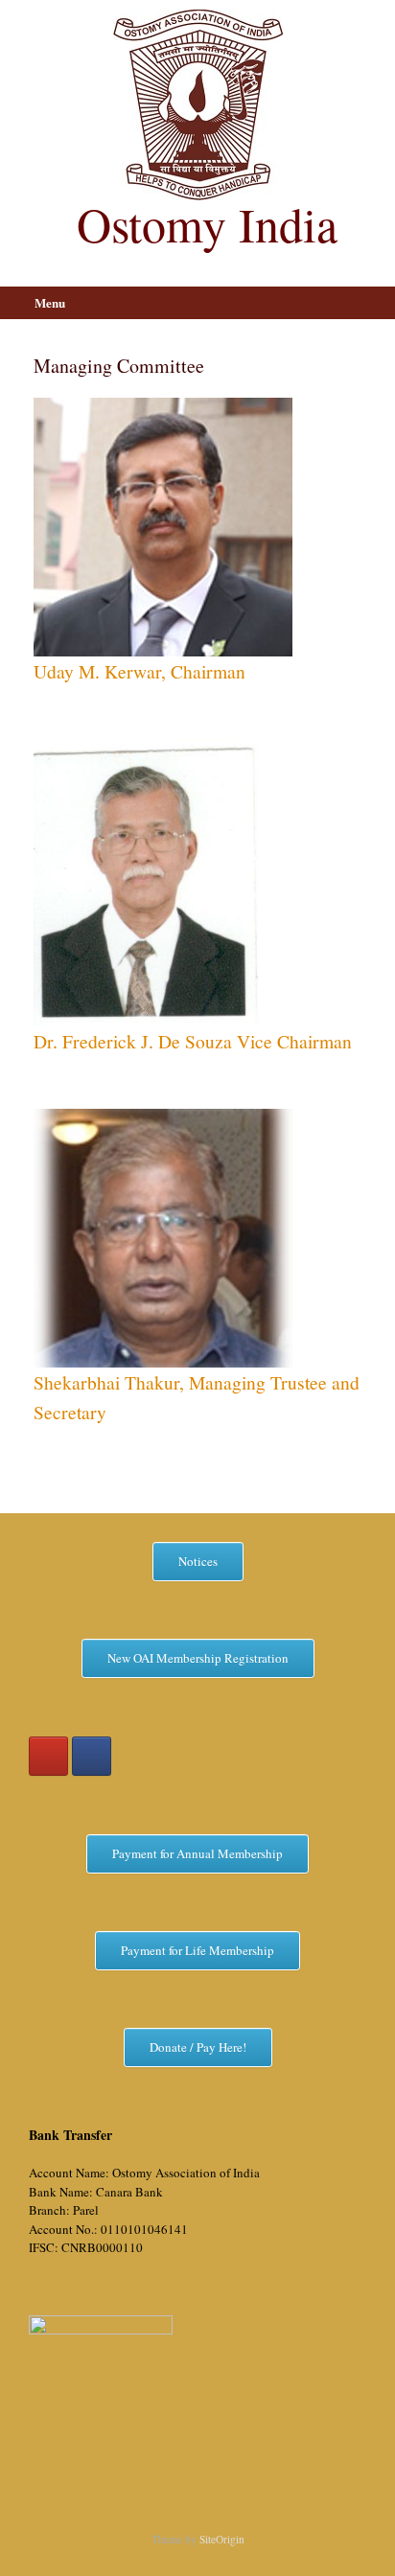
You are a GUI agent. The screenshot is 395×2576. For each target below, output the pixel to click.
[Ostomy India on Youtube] (48, 1756)
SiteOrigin (222, 2539)
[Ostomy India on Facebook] (92, 1756)
